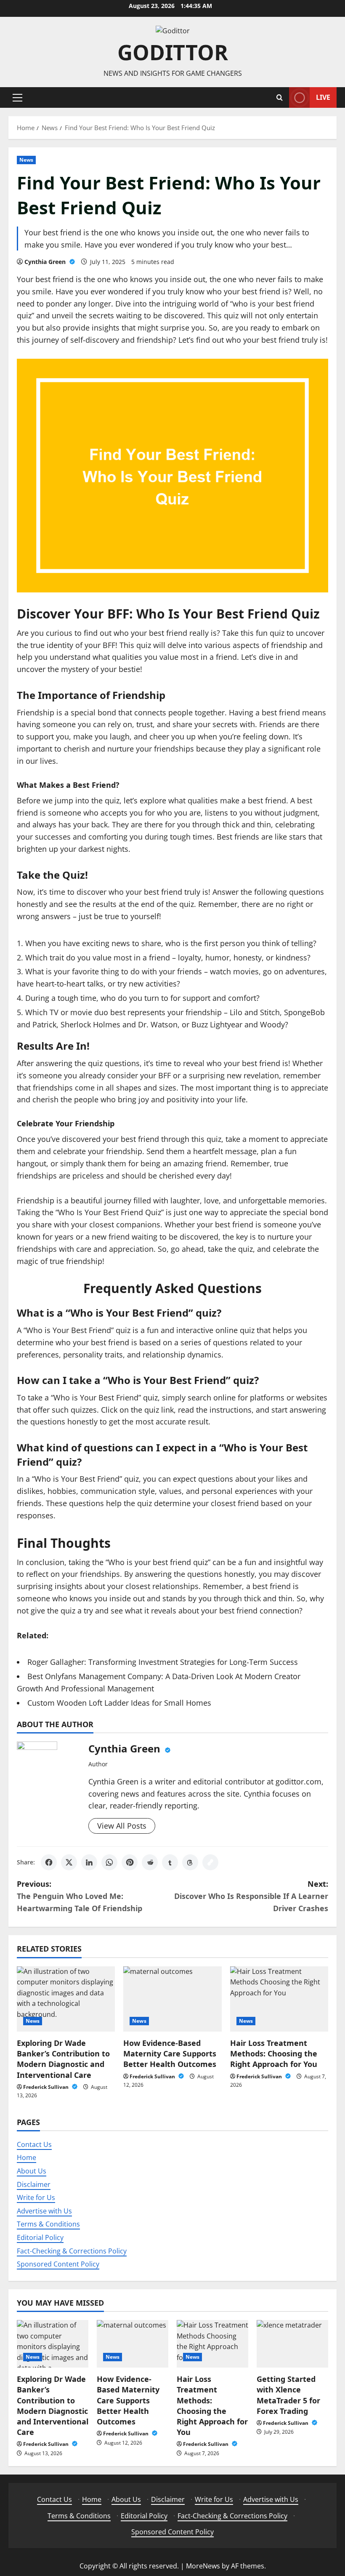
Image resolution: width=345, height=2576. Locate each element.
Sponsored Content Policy (58, 2264)
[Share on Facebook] (49, 1862)
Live (323, 97)
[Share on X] (69, 1862)
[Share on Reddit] (150, 1862)
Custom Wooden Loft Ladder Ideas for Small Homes (119, 1703)
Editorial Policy (40, 2237)
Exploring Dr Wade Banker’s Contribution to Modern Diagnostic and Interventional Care (63, 2059)
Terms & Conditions (48, 2224)
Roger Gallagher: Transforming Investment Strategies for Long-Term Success (163, 1662)
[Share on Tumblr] (170, 1862)
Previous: (80, 1896)
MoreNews (203, 2566)
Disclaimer (34, 2184)
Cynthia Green (46, 262)
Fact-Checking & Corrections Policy (72, 2251)
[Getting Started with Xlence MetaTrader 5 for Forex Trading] (292, 2344)
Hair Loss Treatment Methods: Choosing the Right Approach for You (275, 2053)
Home (27, 2157)
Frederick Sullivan (46, 2087)
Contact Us (34, 2144)
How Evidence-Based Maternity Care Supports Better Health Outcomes (170, 2053)
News (26, 160)
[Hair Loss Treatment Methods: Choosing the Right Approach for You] (279, 1999)
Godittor (173, 52)
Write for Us (36, 2197)
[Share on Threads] (190, 1862)
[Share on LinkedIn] (89, 1862)
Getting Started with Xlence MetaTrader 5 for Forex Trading (288, 2395)
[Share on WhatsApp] (109, 1862)
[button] (17, 98)
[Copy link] (210, 1862)
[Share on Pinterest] (130, 1862)
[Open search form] (280, 97)
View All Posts (122, 1826)
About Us (32, 2171)
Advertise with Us (44, 2211)
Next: (251, 1896)
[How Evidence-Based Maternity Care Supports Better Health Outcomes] (172, 1999)
